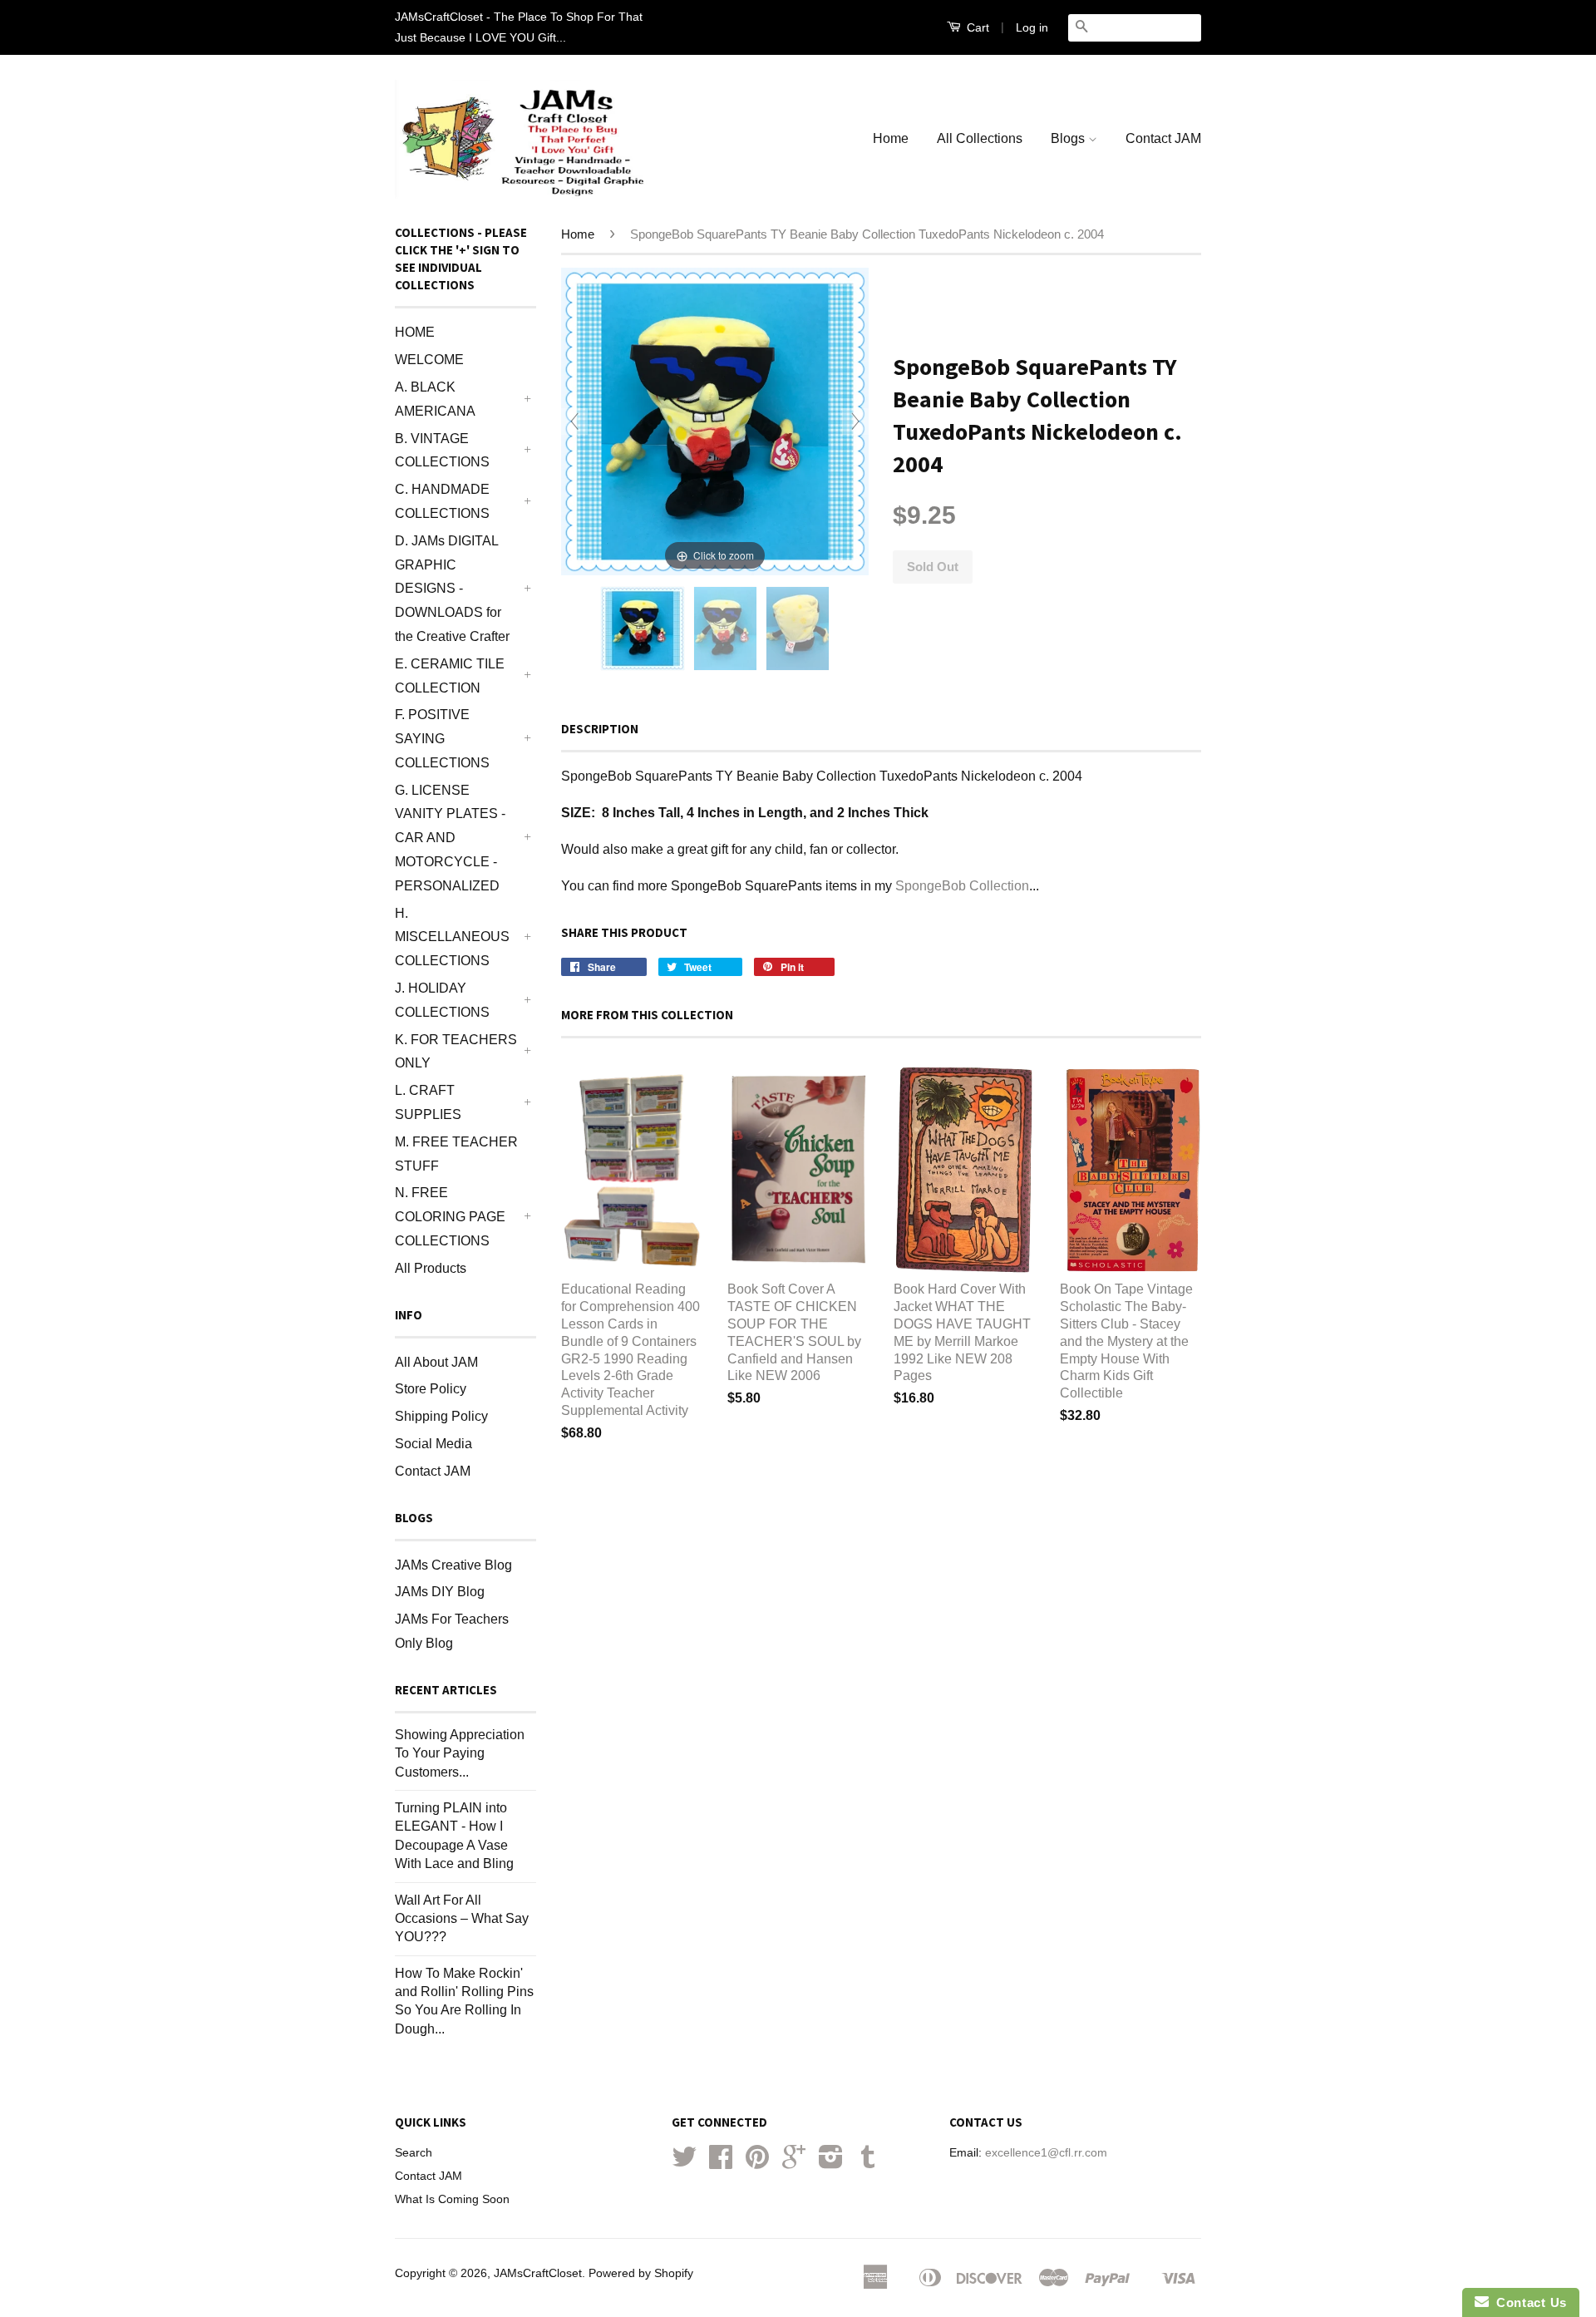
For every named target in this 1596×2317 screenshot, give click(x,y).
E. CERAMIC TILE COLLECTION (450, 676)
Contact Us (1528, 2302)
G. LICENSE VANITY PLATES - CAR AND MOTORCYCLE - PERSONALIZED (450, 838)
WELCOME (429, 360)
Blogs (1069, 138)
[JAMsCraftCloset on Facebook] (721, 2163)
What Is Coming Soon (452, 2199)
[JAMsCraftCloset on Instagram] (831, 2163)
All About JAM (436, 1362)
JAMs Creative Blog (453, 1565)
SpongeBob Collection (962, 886)
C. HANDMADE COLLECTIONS (442, 501)
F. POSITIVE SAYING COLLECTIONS (442, 739)
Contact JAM (1163, 138)
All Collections (980, 138)
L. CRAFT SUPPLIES (428, 1102)
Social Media (433, 1444)
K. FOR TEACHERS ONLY (456, 1052)
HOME (415, 332)
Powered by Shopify (641, 2273)
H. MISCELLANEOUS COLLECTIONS (452, 937)
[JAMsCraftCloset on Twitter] (684, 2163)
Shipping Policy (441, 1416)
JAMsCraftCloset (538, 2273)
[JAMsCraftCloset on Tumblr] (868, 2163)
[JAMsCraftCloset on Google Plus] (794, 2163)
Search (414, 2153)
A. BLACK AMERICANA (435, 399)
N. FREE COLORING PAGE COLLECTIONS (450, 1217)
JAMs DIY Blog (440, 1592)
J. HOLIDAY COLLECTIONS (442, 1000)
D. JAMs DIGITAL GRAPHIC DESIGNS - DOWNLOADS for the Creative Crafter (452, 589)
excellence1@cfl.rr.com (1046, 2153)
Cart (976, 27)
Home (891, 138)
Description (600, 729)
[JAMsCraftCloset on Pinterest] (757, 2163)
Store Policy (431, 1389)
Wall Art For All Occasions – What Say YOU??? (462, 1919)
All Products (431, 1268)
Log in (1032, 27)
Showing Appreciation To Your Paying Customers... (460, 1753)
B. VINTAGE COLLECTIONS (442, 451)
